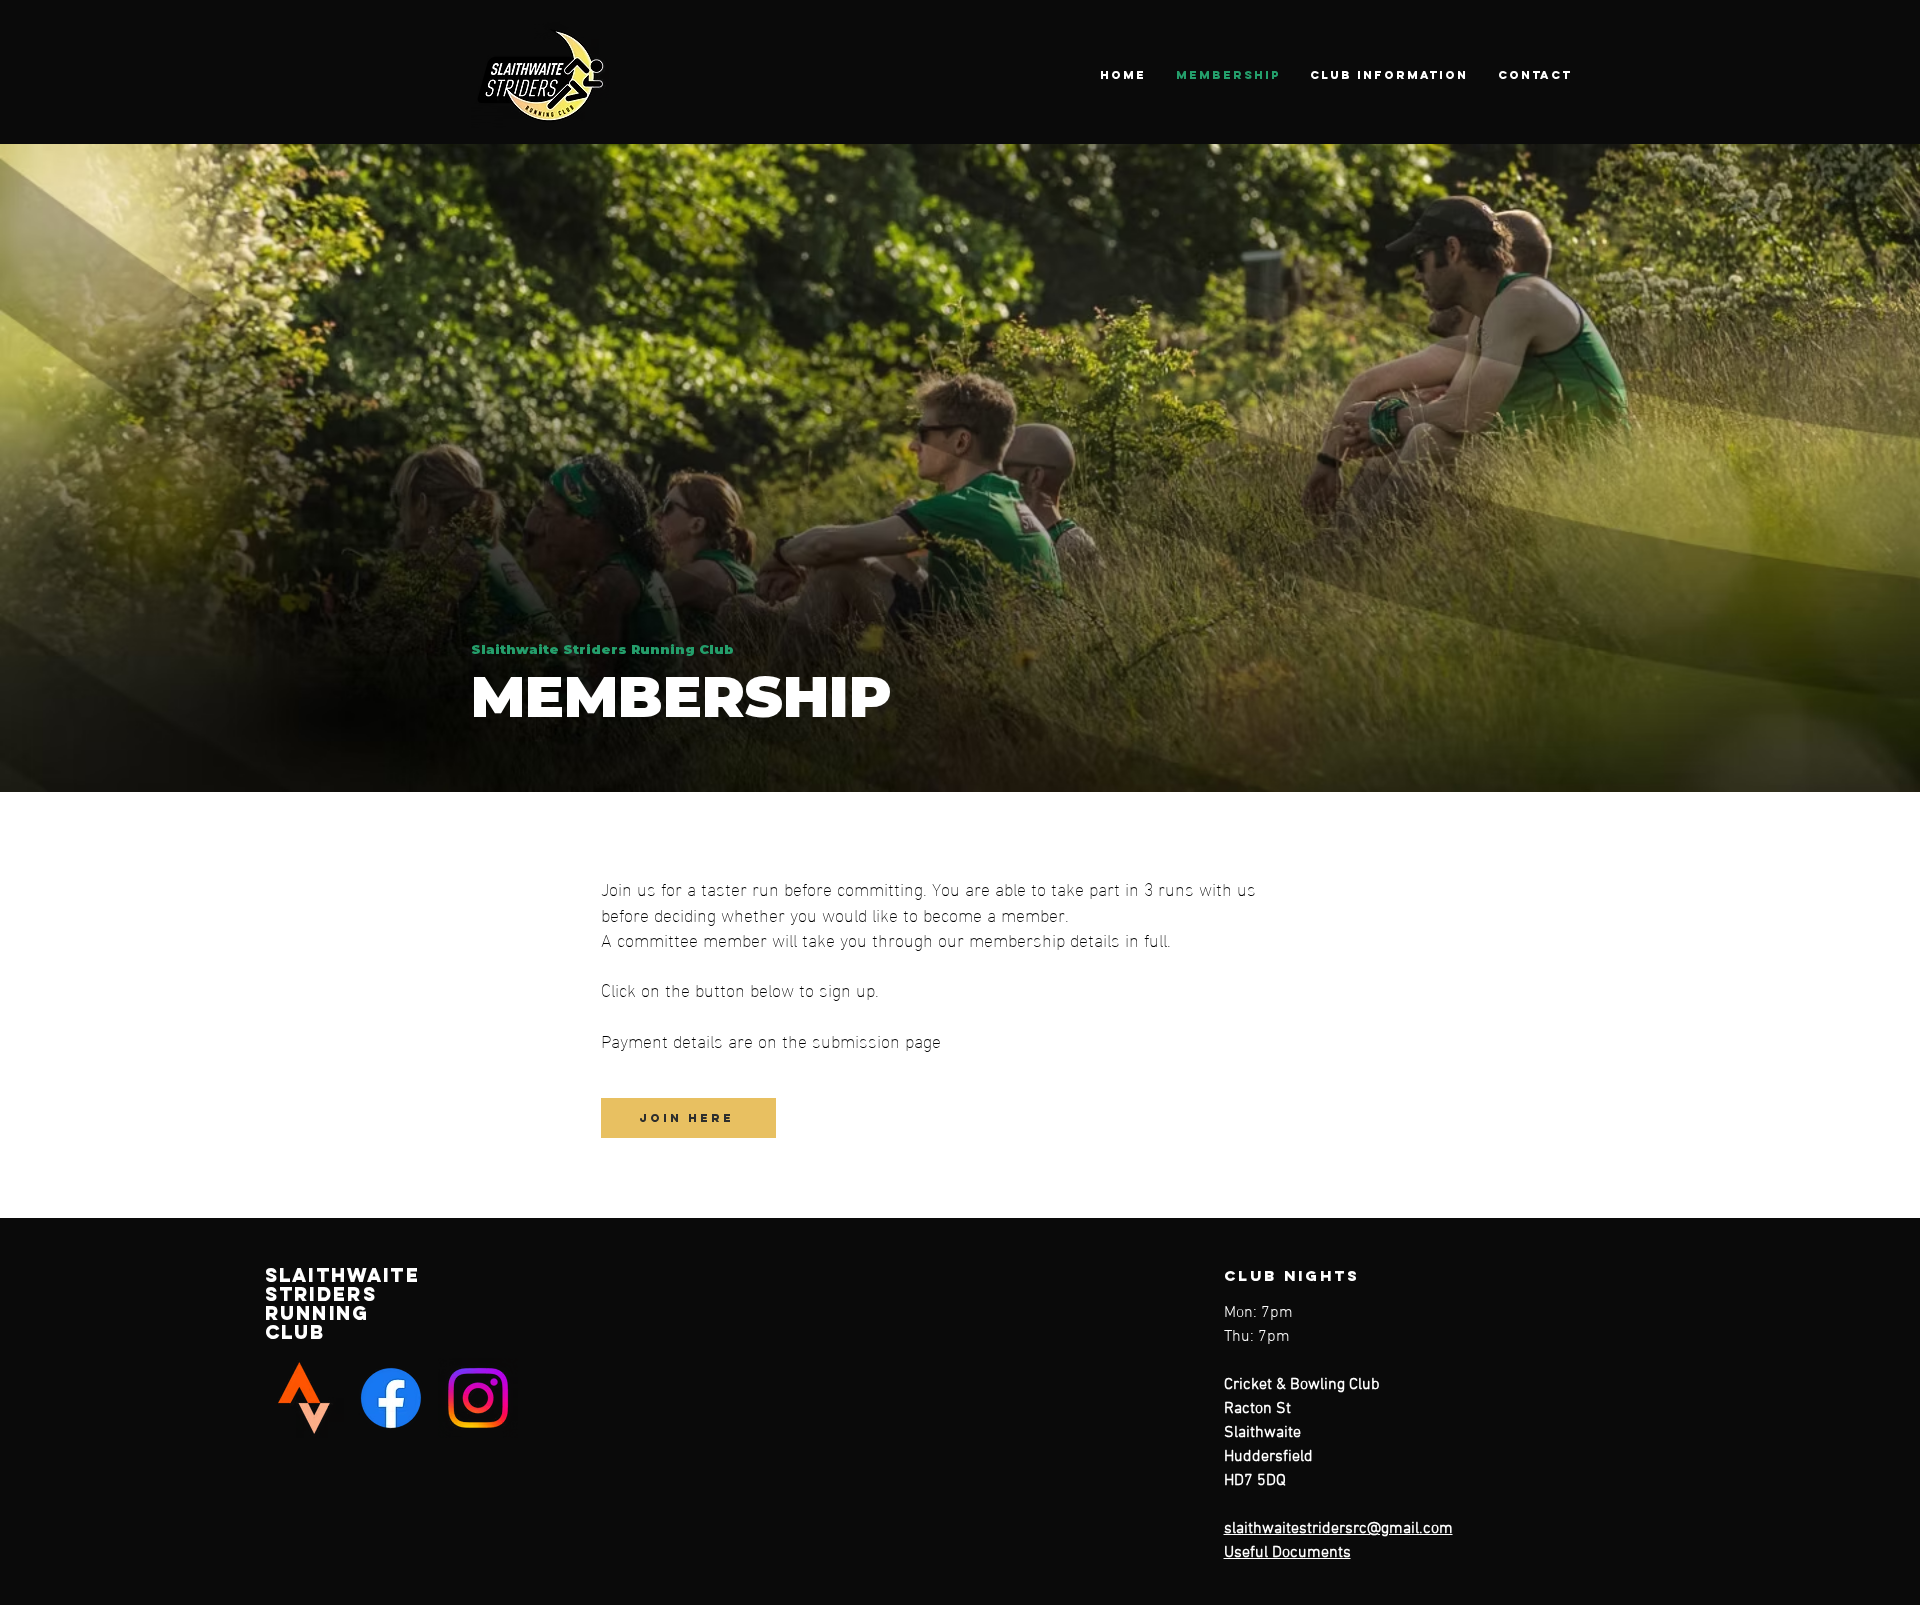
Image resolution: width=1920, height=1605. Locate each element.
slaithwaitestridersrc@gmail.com (1338, 1529)
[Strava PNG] (304, 1398)
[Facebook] (391, 1398)
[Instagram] (478, 1398)
